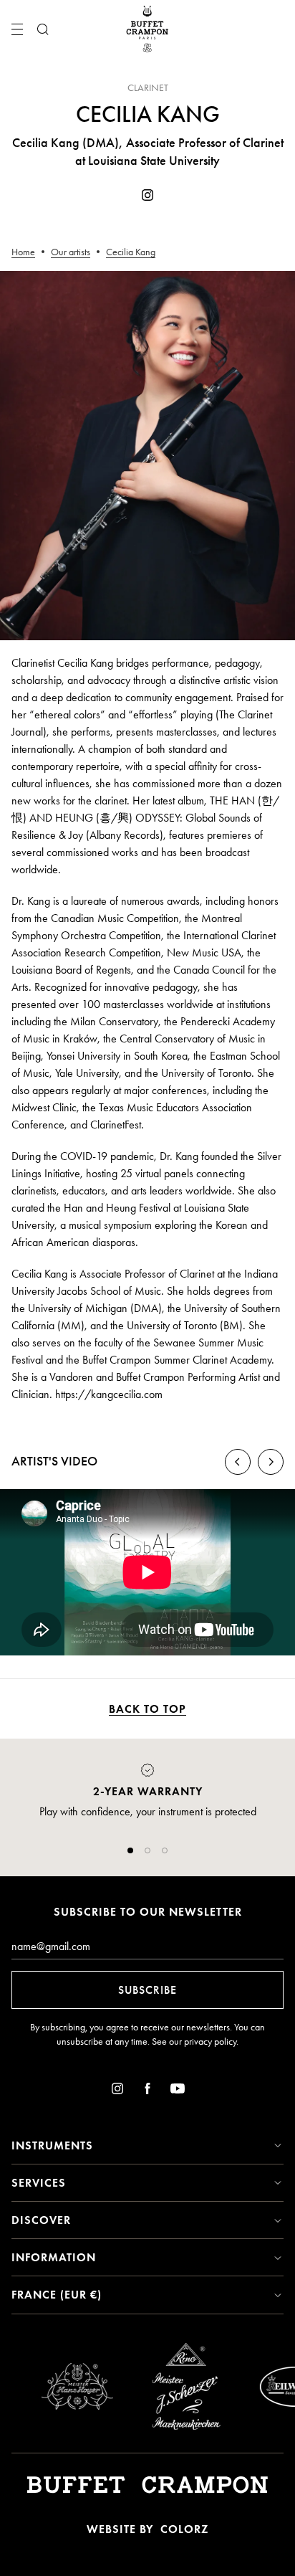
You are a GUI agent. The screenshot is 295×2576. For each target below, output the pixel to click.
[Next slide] (271, 1462)
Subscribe (147, 1990)
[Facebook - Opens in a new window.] (147, 2091)
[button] (130, 1850)
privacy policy (210, 2042)
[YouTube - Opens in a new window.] (178, 2091)
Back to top (147, 1709)
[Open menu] (17, 29)
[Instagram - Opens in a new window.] (147, 198)
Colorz (184, 2529)
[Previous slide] (238, 1462)
